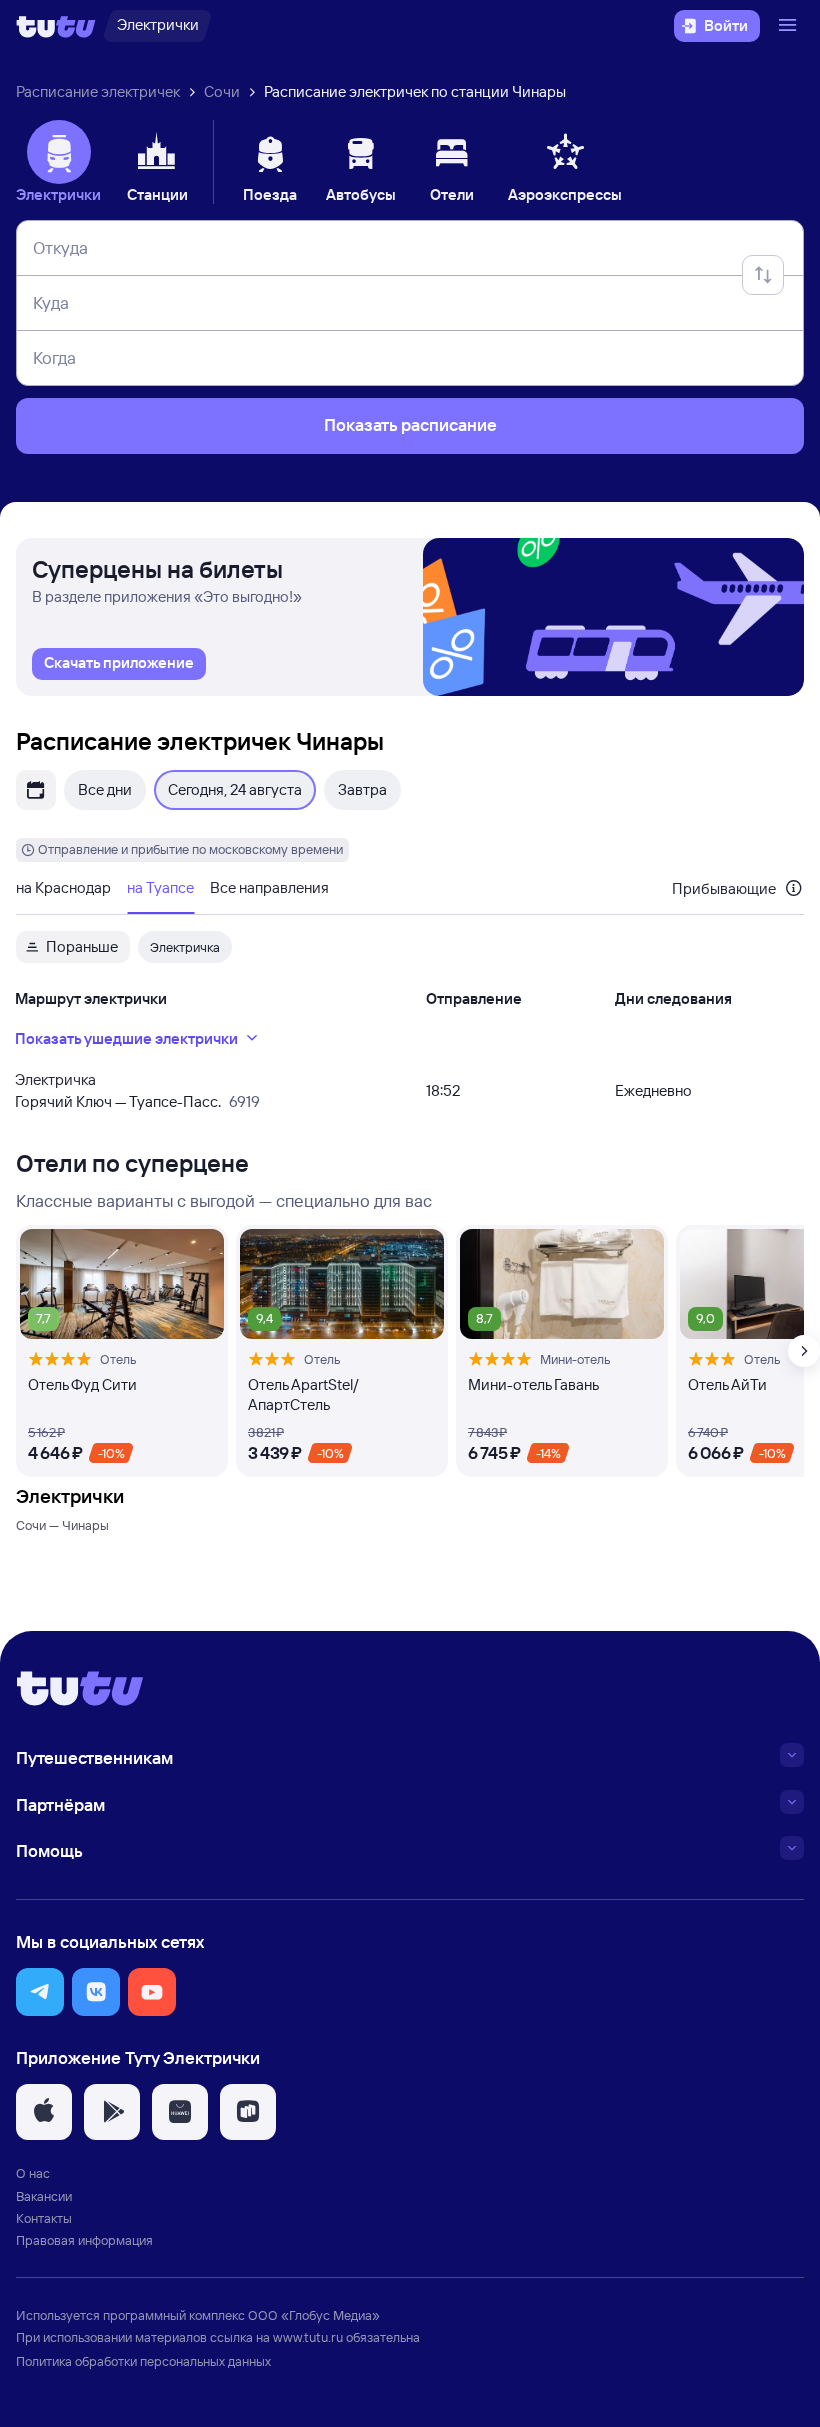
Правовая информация (84, 2240)
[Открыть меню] (790, 26)
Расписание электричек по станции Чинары (415, 91)
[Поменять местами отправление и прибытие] (763, 275)
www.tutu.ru (308, 2337)
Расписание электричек (98, 91)
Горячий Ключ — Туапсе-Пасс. (118, 1101)
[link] (119, 664)
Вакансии (44, 2196)
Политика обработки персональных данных (143, 2361)
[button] (40, 1992)
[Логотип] (56, 26)
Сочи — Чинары (62, 1525)
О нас (33, 2173)
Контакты (44, 2218)
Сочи (222, 91)
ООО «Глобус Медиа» (314, 2315)
